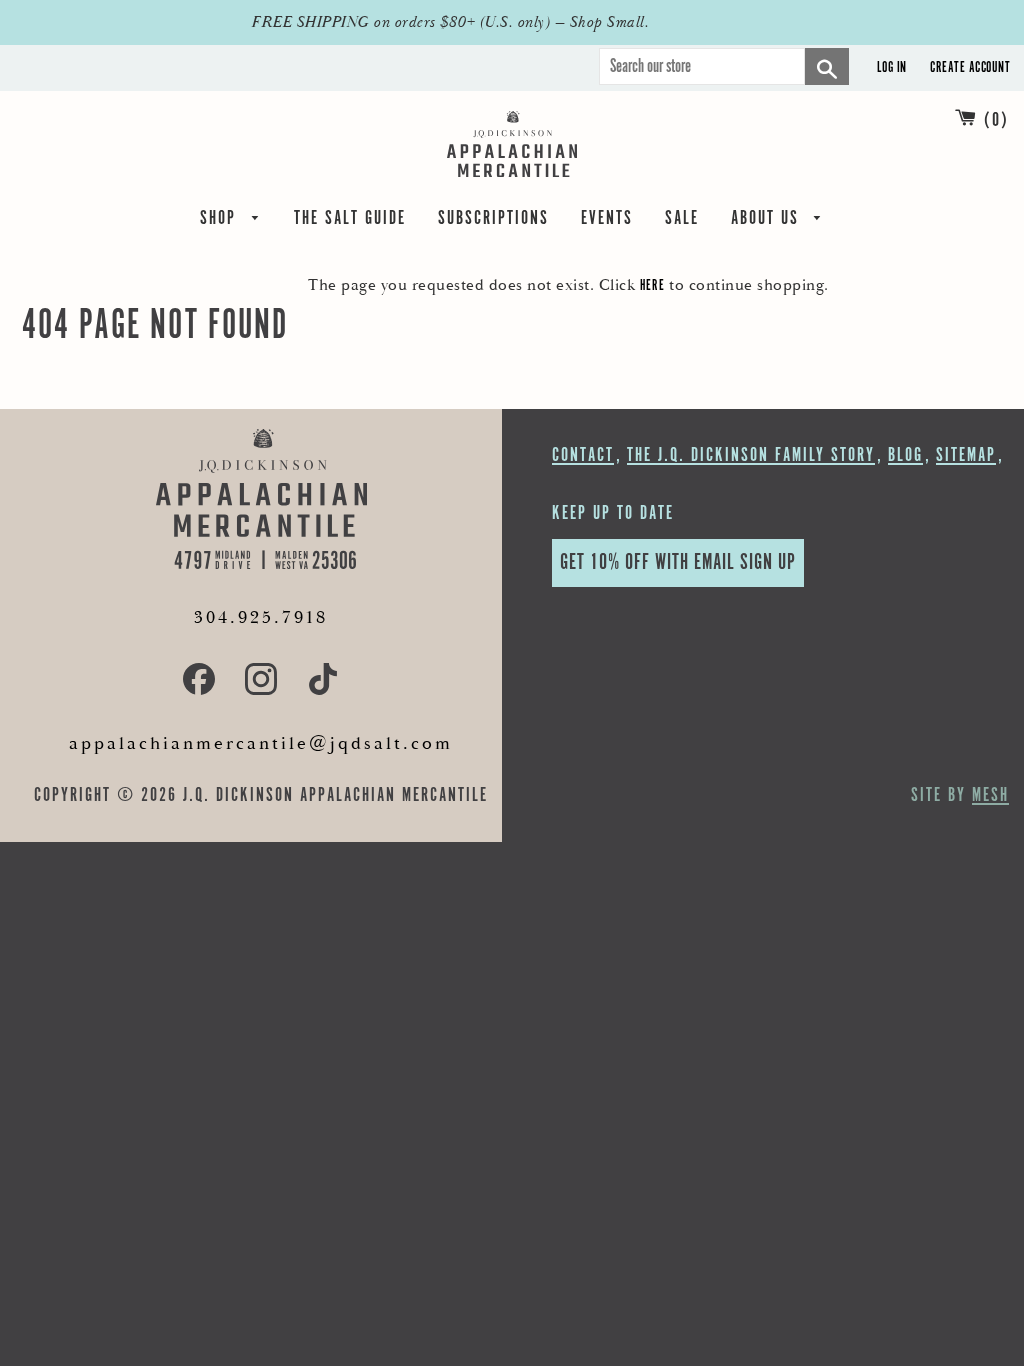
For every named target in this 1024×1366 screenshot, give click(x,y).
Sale (682, 221)
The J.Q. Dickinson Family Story (751, 455)
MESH (990, 795)
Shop (221, 221)
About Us (768, 221)
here (652, 285)
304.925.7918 (261, 617)
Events (607, 221)
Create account (970, 67)
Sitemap (966, 455)
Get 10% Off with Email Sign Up (678, 562)
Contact (583, 455)
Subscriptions (493, 221)
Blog (905, 455)
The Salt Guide (350, 221)
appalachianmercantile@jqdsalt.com (261, 743)
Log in (892, 67)
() (996, 120)
